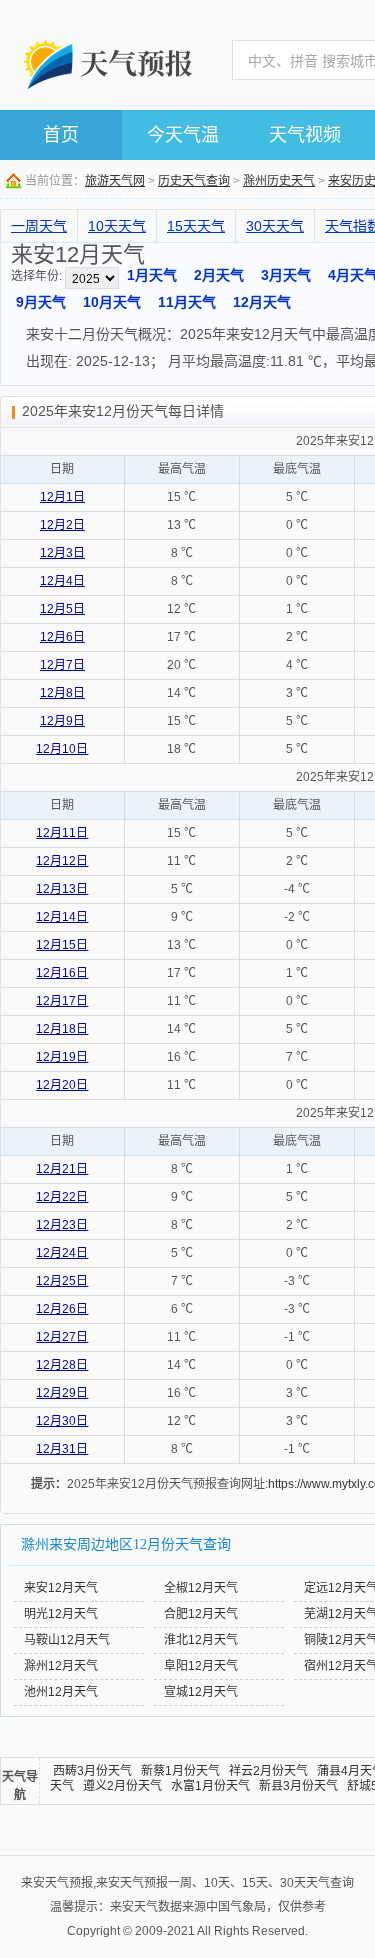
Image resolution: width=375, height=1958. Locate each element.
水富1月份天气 (210, 1786)
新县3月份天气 (298, 1786)
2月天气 (219, 275)
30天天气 (275, 226)
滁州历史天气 (279, 181)
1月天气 (152, 275)
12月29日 (62, 1393)
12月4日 (62, 581)
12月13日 (62, 889)
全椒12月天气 (201, 1588)
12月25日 (62, 1281)
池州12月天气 (61, 1692)
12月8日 (62, 693)
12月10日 (62, 749)
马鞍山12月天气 (67, 1640)
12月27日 (62, 1337)
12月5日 (62, 609)
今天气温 (183, 135)
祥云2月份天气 (268, 1771)
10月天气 (112, 302)
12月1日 (62, 497)
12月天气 (262, 302)
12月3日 (62, 553)
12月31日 (62, 1449)
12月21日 (62, 1169)
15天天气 (196, 226)
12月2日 (62, 525)
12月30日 (62, 1421)
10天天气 (117, 226)
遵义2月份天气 (122, 1786)
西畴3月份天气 (92, 1771)
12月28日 (62, 1365)
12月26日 (62, 1309)
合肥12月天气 (201, 1614)
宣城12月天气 (201, 1692)
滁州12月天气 (61, 1666)
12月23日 (62, 1225)
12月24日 (62, 1253)
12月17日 (62, 1001)
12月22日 (62, 1197)
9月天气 (41, 302)
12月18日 (62, 1029)
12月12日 (62, 861)
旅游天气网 (115, 181)
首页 (61, 135)
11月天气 (187, 302)
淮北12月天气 (201, 1640)
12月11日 (62, 833)
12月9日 (62, 721)
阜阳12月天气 (201, 1666)
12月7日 (62, 665)
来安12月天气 (61, 1588)
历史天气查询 (194, 181)
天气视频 (305, 135)
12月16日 (62, 973)
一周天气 (39, 226)
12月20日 (62, 1085)
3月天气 (286, 275)
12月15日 (62, 945)
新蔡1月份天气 (180, 1771)
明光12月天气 (61, 1614)
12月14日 (62, 917)
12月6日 (62, 637)
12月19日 (62, 1057)
